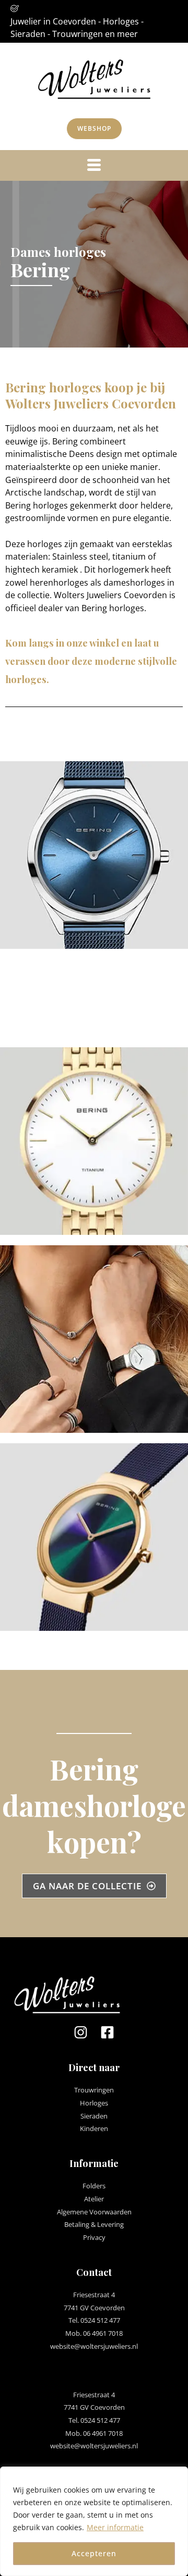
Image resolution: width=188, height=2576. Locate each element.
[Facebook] (107, 2032)
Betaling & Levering (94, 2224)
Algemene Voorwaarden (94, 2212)
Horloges (94, 2103)
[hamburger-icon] (94, 165)
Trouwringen (94, 2090)
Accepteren (94, 2553)
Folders (94, 2186)
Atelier (94, 2199)
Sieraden (94, 2116)
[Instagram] (81, 2032)
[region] (94, 2521)
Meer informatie (115, 2527)
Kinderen (94, 2128)
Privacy (94, 2237)
